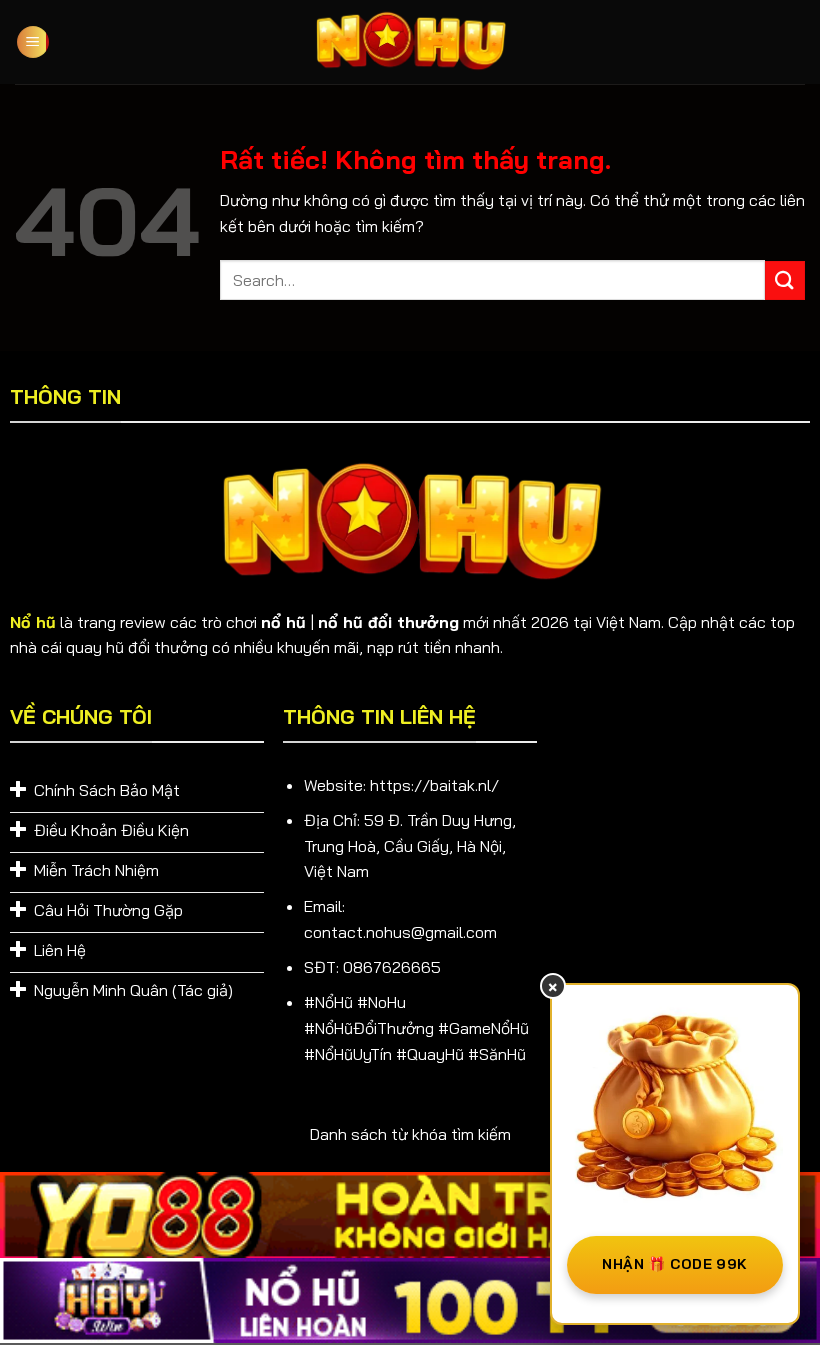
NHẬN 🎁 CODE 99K (674, 1264)
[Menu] (33, 42)
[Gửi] (785, 280)
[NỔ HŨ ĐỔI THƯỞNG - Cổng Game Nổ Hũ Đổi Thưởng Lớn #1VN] (410, 42)
